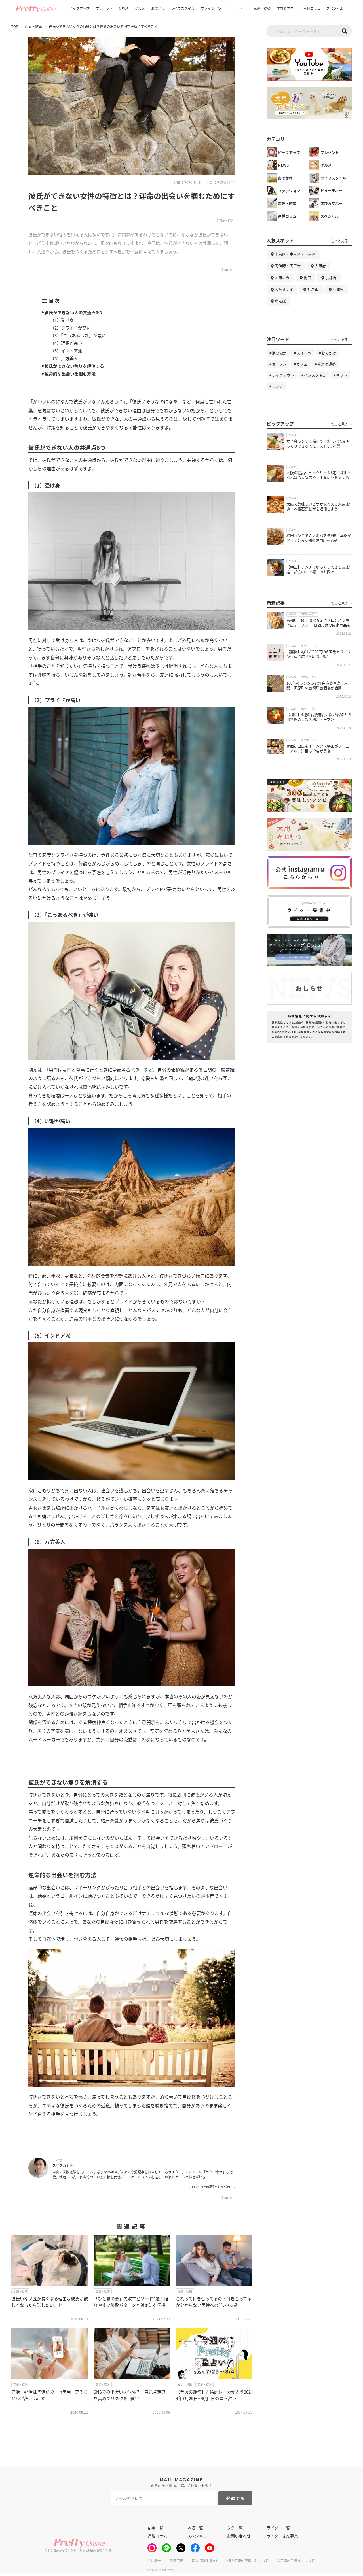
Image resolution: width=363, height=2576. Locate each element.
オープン (279, 364)
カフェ (302, 364)
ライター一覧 (278, 2528)
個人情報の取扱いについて (248, 2561)
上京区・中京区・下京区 (295, 254)
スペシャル (335, 8)
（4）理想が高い (66, 343)
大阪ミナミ (284, 289)
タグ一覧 (235, 2528)
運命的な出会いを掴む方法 (70, 374)
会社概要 (154, 2561)
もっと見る (339, 241)
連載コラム (312, 8)
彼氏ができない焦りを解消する (74, 366)
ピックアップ (79, 8)
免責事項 (176, 2561)
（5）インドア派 (66, 351)
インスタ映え (315, 375)
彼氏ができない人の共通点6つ (73, 312)
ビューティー (237, 8)
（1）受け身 (62, 320)
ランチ (277, 386)
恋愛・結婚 (262, 8)
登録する (236, 2498)
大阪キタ (282, 278)
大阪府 (320, 266)
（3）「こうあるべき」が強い (78, 335)
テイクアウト (283, 375)
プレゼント (104, 8)
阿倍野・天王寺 (288, 266)
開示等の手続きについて (296, 2561)
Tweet (227, 270)
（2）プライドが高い (70, 328)
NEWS (124, 8)
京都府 (331, 278)
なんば (280, 301)
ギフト (342, 375)
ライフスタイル (183, 8)
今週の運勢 (327, 364)
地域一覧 (195, 2528)
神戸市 (313, 289)
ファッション (211, 8)
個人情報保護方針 (205, 2561)
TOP (15, 27)
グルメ (140, 8)
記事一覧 (155, 2528)
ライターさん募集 (282, 2536)
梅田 (307, 278)
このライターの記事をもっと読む (210, 2187)
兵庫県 (338, 289)
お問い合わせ (239, 2536)
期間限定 (279, 353)
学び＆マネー (287, 8)
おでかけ (158, 8)
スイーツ (304, 353)
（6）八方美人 (64, 358)
